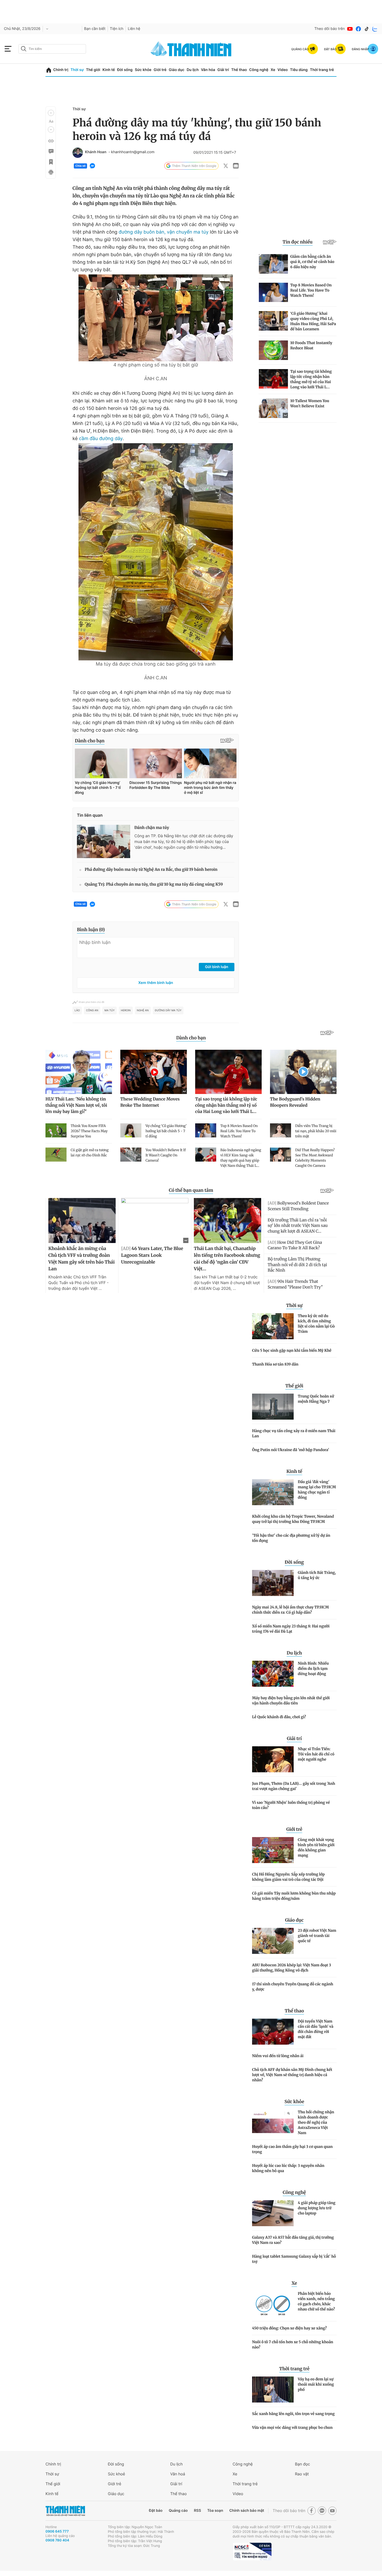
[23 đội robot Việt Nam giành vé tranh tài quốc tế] (273, 1941)
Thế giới (93, 70)
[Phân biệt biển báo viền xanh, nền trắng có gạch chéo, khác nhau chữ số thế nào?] (273, 2304)
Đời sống (125, 70)
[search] (52, 49)
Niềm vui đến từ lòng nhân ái (278, 2056)
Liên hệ (134, 29)
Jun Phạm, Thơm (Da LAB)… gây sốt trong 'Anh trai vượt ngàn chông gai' (294, 1786)
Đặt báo (156, 2511)
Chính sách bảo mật (247, 2511)
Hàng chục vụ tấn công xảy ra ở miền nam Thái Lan (294, 1433)
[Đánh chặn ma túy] (104, 841)
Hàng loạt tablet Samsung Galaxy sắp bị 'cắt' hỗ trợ (294, 2259)
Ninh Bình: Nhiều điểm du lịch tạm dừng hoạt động (313, 1669)
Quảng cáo (178, 2511)
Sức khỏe (143, 70)
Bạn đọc (302, 2464)
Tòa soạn (215, 2511)
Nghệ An (143, 1010)
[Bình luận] (51, 151)
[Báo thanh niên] (191, 49)
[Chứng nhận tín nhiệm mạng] (252, 2552)
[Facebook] (358, 29)
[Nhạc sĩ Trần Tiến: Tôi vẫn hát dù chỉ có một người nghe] (273, 1759)
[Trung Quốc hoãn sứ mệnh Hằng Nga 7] (273, 1407)
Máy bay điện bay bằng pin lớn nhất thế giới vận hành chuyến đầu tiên (291, 1701)
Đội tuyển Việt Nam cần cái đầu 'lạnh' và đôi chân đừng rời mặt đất (316, 2029)
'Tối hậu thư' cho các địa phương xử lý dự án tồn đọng (291, 1538)
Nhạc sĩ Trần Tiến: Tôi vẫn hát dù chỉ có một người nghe (316, 1754)
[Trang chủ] (49, 70)
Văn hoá (178, 2474)
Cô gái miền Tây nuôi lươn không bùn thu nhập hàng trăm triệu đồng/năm (294, 1896)
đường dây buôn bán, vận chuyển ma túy (164, 232)
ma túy (110, 1010)
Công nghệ (259, 70)
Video (283, 70)
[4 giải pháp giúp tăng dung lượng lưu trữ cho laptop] (273, 2213)
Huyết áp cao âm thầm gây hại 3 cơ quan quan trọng (292, 2149)
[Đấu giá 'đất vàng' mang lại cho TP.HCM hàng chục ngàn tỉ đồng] (273, 1492)
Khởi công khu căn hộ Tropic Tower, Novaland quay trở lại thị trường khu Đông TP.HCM (293, 1519)
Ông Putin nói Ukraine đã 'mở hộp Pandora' (291, 1450)
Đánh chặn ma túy (152, 828)
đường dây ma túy (168, 1010)
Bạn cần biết (95, 29)
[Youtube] (350, 29)
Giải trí (223, 70)
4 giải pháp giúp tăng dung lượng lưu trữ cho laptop (317, 2208)
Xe (273, 70)
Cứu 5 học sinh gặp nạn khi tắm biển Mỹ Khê (292, 1350)
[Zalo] (375, 29)
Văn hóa (208, 70)
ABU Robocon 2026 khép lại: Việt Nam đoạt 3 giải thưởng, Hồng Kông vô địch (292, 1968)
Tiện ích (117, 29)
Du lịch (193, 70)
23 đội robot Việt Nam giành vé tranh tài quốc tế (317, 1936)
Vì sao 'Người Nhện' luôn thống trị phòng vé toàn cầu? (291, 1805)
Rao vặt (302, 2474)
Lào (77, 1010)
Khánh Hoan (96, 152)
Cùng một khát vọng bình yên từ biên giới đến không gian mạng (316, 1847)
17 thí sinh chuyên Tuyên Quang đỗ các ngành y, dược (293, 1987)
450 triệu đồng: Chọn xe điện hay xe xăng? (289, 2328)
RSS (197, 2511)
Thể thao (239, 70)
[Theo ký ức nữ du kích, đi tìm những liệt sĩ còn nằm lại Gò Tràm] (273, 1326)
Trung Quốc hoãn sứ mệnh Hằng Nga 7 (316, 1399)
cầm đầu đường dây (101, 439)
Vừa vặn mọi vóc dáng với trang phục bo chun (292, 2427)
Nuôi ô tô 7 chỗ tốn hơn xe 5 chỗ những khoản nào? (293, 2345)
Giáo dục (176, 70)
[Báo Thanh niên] (65, 2511)
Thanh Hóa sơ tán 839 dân (275, 1364)
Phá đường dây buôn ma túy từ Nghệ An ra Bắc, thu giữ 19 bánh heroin (151, 870)
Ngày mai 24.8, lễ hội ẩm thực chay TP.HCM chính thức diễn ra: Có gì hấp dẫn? (290, 1610)
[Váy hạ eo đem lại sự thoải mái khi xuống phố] (273, 2390)
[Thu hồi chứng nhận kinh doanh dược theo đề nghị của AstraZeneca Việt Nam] (273, 2122)
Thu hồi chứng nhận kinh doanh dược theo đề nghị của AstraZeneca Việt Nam (316, 2122)
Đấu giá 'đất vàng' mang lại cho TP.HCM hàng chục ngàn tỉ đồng (317, 1490)
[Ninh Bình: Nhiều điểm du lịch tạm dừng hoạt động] (273, 1674)
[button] (51, 113)
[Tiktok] (367, 29)
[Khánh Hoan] (78, 153)
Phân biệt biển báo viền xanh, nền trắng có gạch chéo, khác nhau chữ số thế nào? (316, 2301)
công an (92, 1010)
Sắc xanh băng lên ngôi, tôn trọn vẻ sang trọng (293, 2414)
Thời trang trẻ (322, 70)
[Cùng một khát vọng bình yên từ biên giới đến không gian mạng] (273, 1850)
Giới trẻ (160, 70)
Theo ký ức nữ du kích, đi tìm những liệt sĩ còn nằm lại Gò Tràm (316, 1324)
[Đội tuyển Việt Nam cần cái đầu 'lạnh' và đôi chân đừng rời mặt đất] (273, 2032)
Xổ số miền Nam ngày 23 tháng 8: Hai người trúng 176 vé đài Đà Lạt (291, 1629)
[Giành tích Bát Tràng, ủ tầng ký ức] (273, 1583)
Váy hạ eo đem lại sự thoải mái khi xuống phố (316, 2384)
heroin (126, 1010)
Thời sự (77, 70)
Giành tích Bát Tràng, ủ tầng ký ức (317, 1575)
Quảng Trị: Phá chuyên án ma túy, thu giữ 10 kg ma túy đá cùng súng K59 (154, 884)
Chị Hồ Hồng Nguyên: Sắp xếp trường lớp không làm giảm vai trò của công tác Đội (288, 1877)
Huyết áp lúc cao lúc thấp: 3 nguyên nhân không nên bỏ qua (288, 2168)
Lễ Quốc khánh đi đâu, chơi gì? (279, 1717)
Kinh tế (109, 70)
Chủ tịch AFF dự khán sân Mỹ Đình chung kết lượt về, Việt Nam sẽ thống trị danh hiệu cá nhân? (292, 2075)
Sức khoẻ (116, 2474)
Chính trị (61, 70)
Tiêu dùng (299, 70)
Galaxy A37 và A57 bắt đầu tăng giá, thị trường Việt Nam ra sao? (293, 2240)
